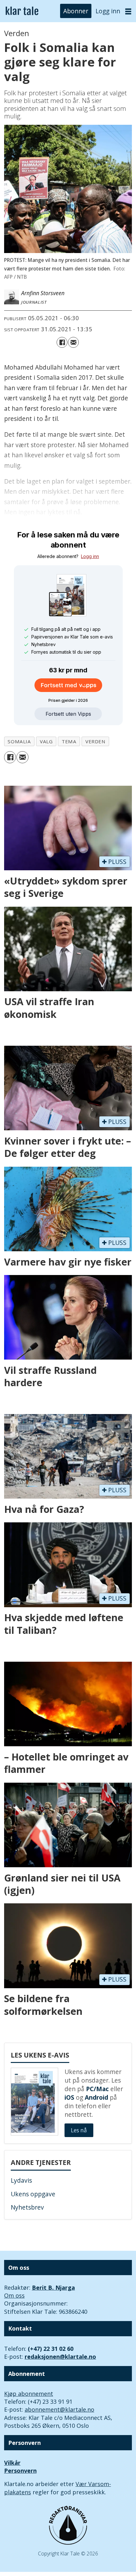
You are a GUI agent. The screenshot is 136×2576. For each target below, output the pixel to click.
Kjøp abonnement (29, 2394)
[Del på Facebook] (62, 342)
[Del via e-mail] (73, 342)
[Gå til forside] (22, 11)
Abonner (76, 11)
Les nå (79, 2130)
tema (69, 741)
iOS (69, 2097)
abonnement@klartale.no (59, 2409)
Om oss (14, 2295)
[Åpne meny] (128, 11)
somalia (19, 741)
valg (46, 741)
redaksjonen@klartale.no (60, 2357)
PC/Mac (97, 2089)
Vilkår (12, 2463)
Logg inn (108, 11)
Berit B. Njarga (53, 2287)
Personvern (20, 2471)
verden (96, 741)
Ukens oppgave (33, 2194)
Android (96, 2097)
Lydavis (21, 2180)
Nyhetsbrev (27, 2207)
